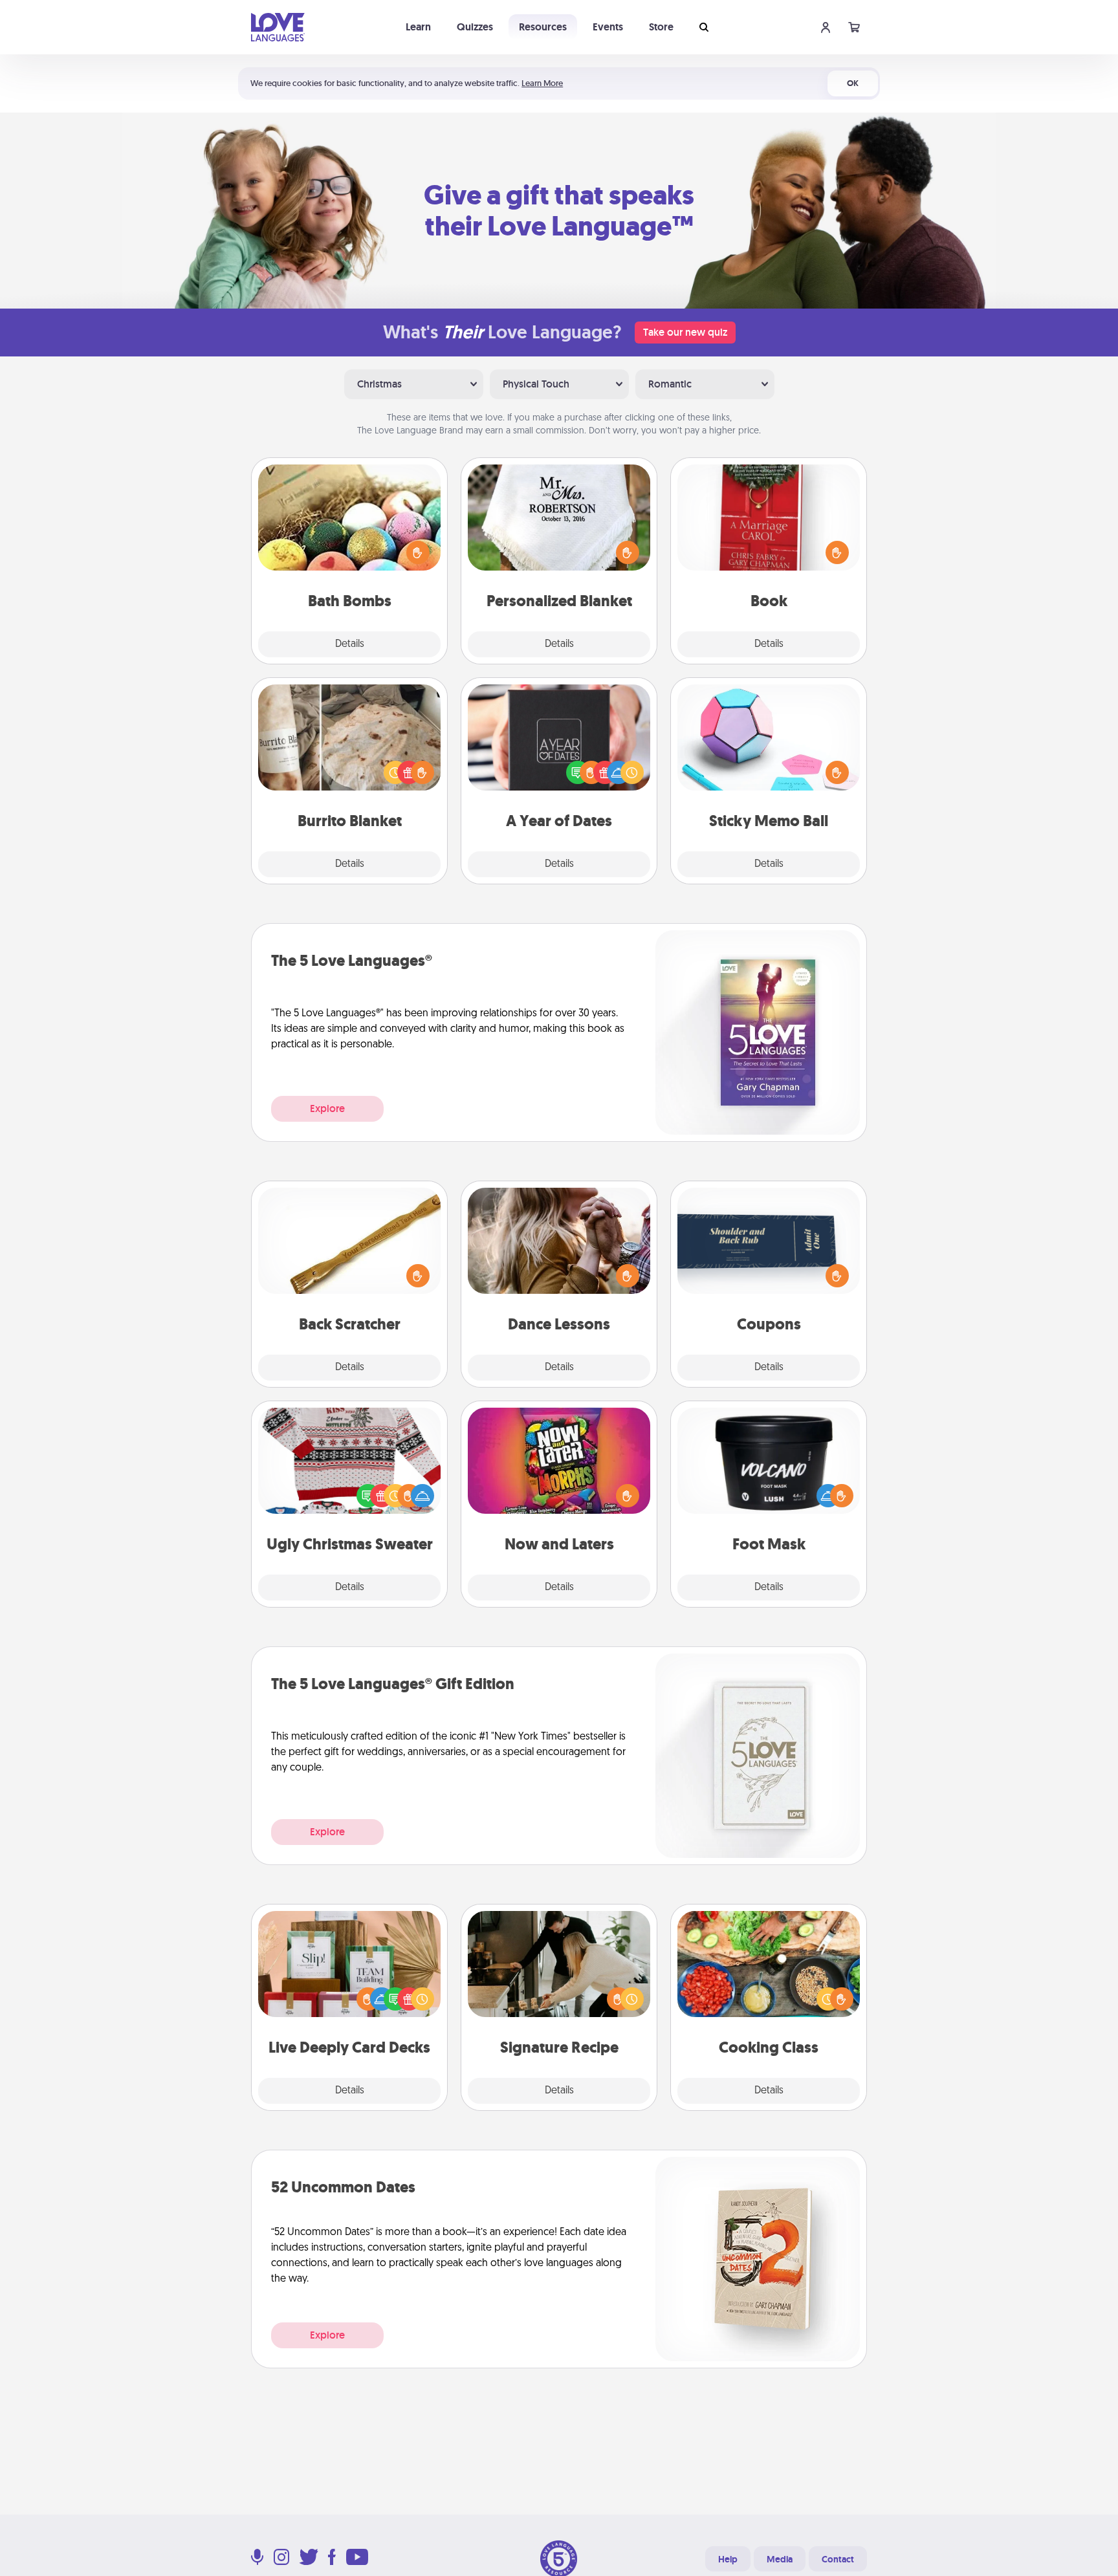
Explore (327, 1108)
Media (780, 2559)
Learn (418, 27)
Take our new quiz (685, 332)
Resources (543, 27)
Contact (838, 2559)
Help (728, 2559)
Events (608, 27)
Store (661, 27)
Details (350, 644)
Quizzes (475, 27)
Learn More (542, 83)
